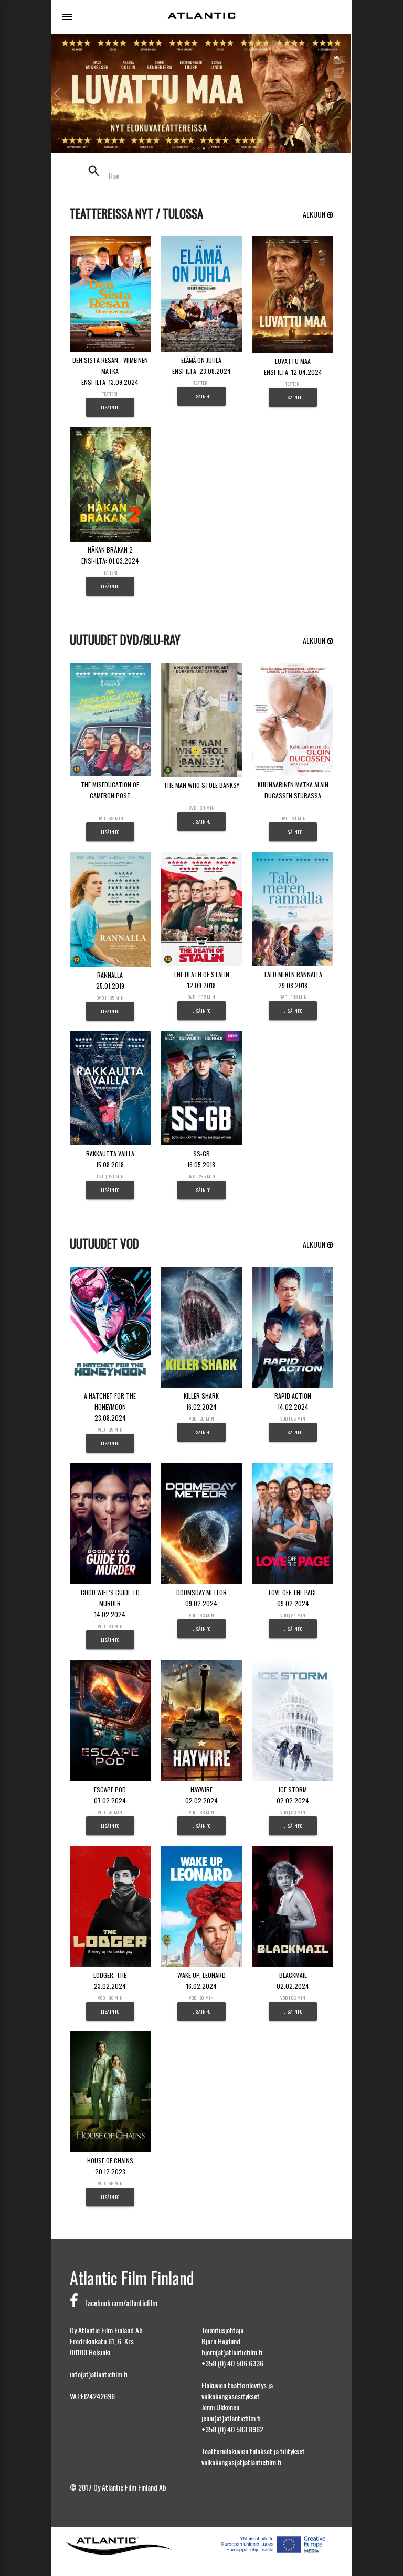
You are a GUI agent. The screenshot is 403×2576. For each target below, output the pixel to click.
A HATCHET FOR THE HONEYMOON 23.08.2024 (110, 1407)
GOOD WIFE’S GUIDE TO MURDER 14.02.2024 (110, 1603)
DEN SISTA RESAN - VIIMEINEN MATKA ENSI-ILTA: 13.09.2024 (110, 371)
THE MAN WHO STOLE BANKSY (201, 785)
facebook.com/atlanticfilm (118, 2303)
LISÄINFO (110, 407)
